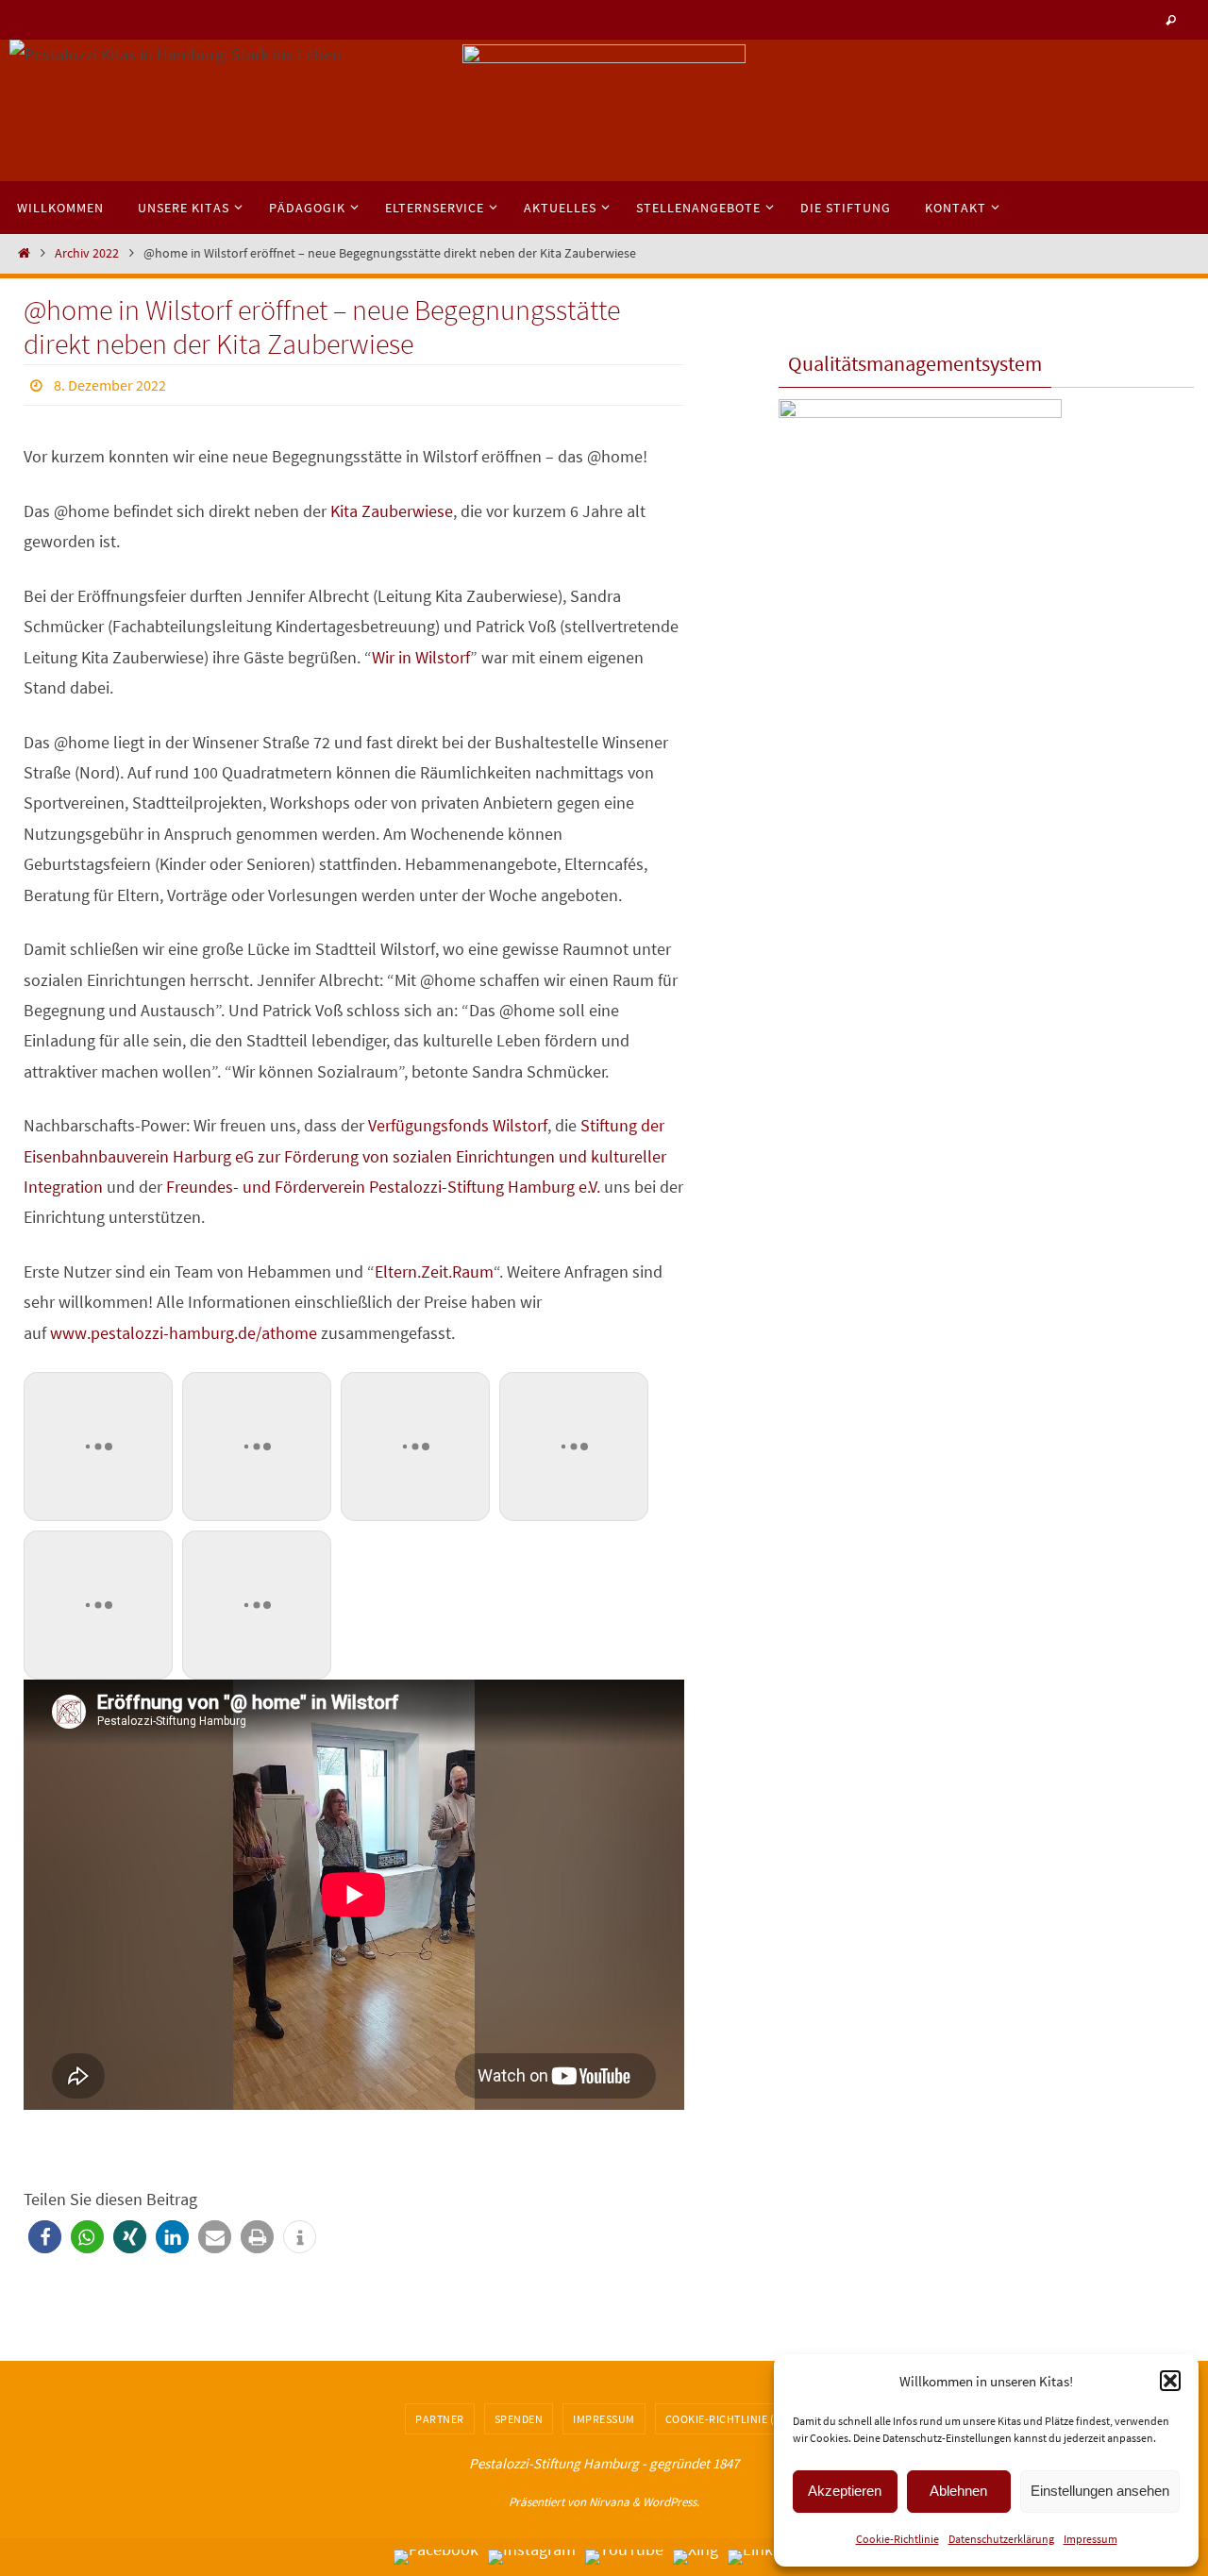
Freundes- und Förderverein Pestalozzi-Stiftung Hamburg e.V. (383, 1187)
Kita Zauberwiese (392, 511)
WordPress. (671, 2502)
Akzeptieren (845, 2491)
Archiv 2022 (87, 253)
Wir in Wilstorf (421, 657)
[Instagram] (532, 2557)
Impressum (1091, 2539)
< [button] (486, 106)
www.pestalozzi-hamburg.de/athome (184, 1333)
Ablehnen (958, 2491)
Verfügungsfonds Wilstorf (458, 1125)
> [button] (722, 106)
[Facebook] (436, 2557)
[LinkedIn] (766, 2557)
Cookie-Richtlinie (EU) (729, 2419)
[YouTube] (624, 2557)
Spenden (519, 2419)
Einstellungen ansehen (1100, 2491)
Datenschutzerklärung (1001, 2539)
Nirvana (609, 2502)
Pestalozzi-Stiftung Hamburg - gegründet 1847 (604, 2463)
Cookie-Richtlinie (898, 2539)
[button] (1170, 2381)
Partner (440, 2419)
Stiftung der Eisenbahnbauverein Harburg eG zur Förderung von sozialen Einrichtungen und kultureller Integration (345, 1156)
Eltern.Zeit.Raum (434, 1271)
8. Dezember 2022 (110, 385)
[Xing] (696, 2557)
